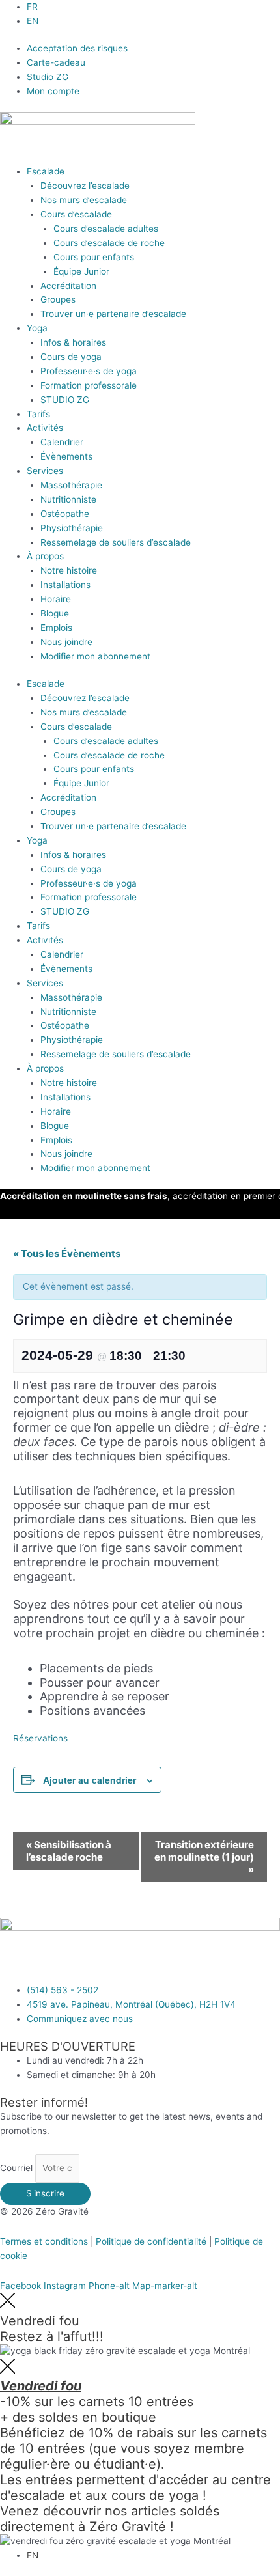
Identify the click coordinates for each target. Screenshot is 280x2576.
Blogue (55, 613)
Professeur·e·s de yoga (89, 371)
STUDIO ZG (65, 400)
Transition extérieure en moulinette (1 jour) (204, 1857)
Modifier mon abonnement (95, 656)
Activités (45, 428)
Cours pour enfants (94, 257)
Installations (65, 585)
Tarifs (38, 414)
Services (45, 471)
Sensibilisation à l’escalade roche (69, 1851)
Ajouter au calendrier (90, 1780)
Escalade (46, 171)
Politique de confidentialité (151, 2241)
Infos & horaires (73, 342)
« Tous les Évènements (67, 1253)
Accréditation (68, 286)
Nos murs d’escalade (84, 200)
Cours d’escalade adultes (106, 229)
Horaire (56, 599)
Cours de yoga (71, 357)
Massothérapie (71, 485)
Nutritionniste (68, 499)
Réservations (40, 1738)
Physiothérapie (72, 528)
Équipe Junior (81, 271)
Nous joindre (66, 642)
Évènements (66, 456)
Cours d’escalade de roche (109, 243)
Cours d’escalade (76, 214)
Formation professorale (89, 385)
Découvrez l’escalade (85, 186)
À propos (45, 556)
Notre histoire (69, 570)
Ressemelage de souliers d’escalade (116, 542)
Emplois (56, 628)
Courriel (18, 2168)
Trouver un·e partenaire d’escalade (113, 314)
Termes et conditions (44, 2241)
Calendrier (62, 442)
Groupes (58, 299)
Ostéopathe (65, 514)
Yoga (37, 328)
